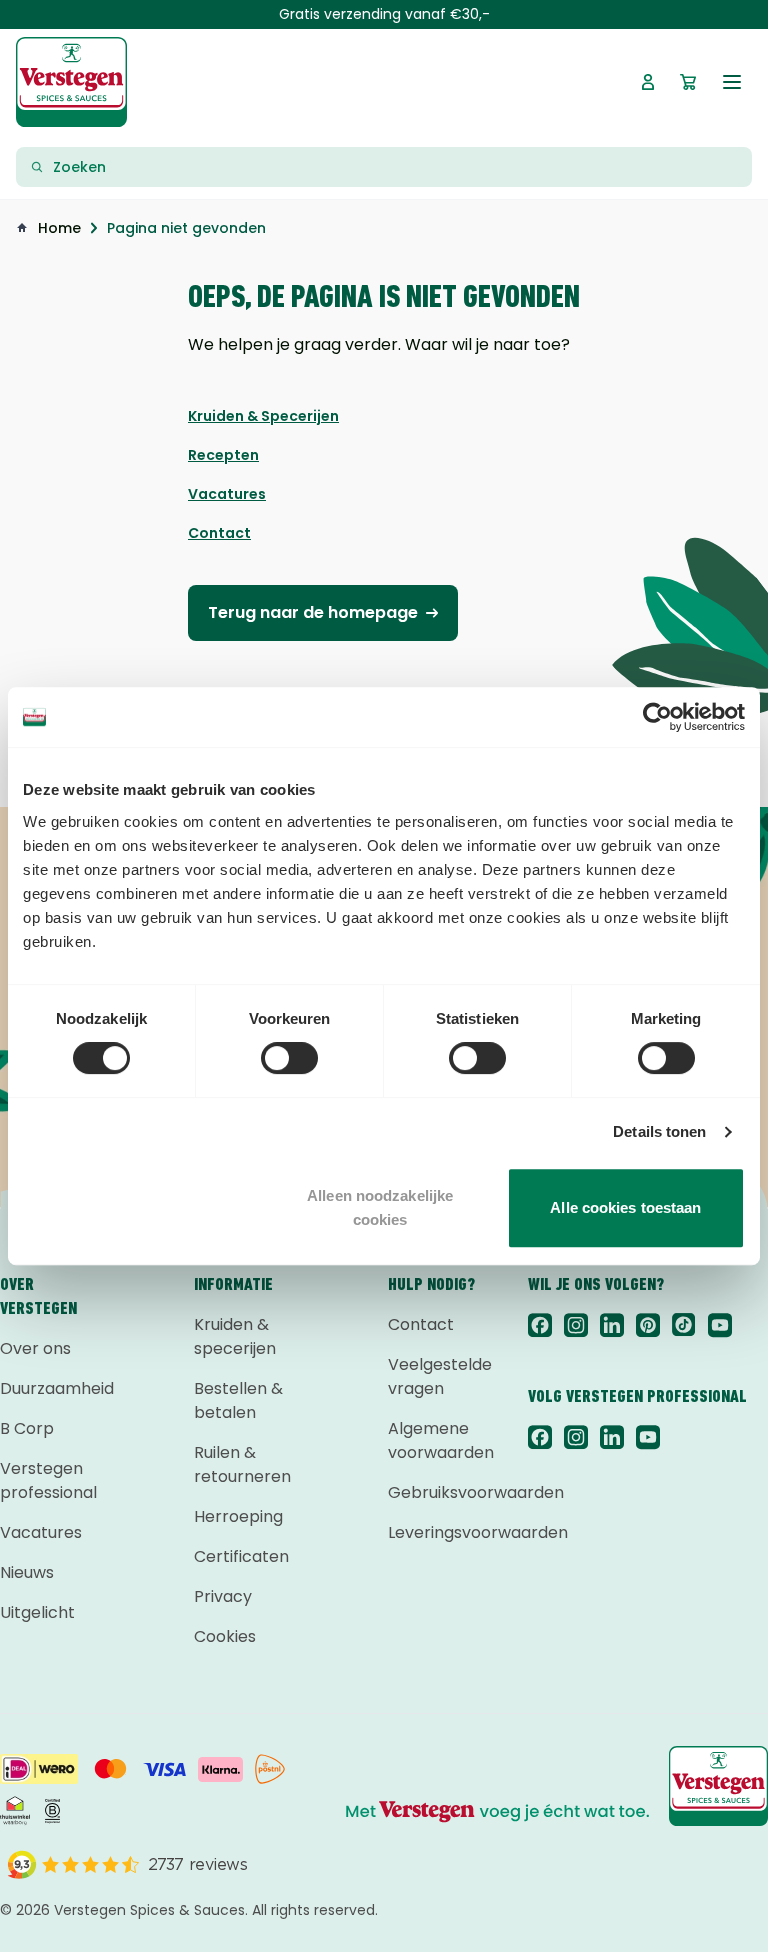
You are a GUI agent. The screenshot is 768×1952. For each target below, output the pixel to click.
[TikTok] (684, 1325)
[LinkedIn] (612, 1325)
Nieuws (27, 1572)
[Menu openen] (732, 82)
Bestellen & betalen (238, 1400)
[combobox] (396, 167)
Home (59, 228)
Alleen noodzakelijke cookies (380, 1207)
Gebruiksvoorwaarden (434, 1492)
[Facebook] (540, 1325)
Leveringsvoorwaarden (434, 1532)
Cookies (225, 1636)
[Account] (648, 82)
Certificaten (240, 1556)
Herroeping (238, 1516)
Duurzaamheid (46, 1388)
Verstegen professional (46, 1480)
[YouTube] (720, 1325)
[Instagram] (576, 1325)
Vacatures (41, 1532)
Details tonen (659, 1131)
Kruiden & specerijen (235, 1336)
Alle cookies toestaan (625, 1207)
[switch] (289, 1058)
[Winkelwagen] (688, 82)
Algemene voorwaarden (434, 1440)
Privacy (223, 1596)
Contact (421, 1324)
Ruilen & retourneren (240, 1464)
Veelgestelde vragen (434, 1376)
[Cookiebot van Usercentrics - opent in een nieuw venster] (657, 717)
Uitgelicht (37, 1612)
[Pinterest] (648, 1325)
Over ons (35, 1348)
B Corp (27, 1428)
